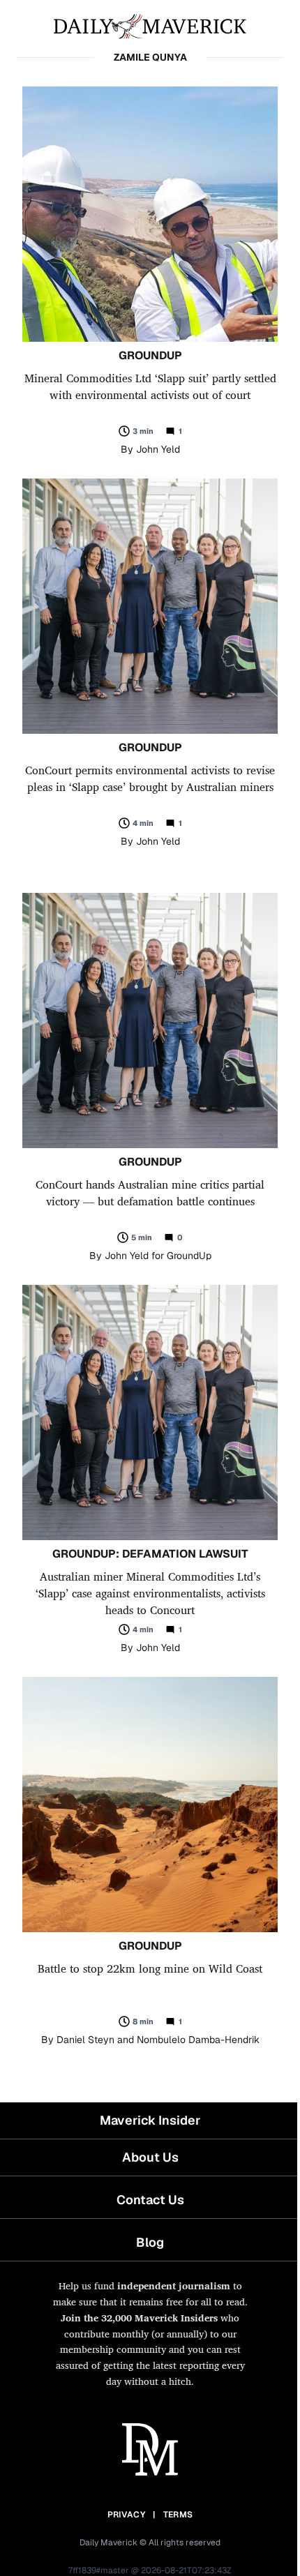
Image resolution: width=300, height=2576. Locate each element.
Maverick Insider (150, 2120)
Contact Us (150, 2200)
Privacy (126, 2515)
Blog (150, 2242)
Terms (178, 2515)
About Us (150, 2157)
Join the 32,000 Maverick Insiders (139, 2318)
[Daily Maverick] (150, 25)
